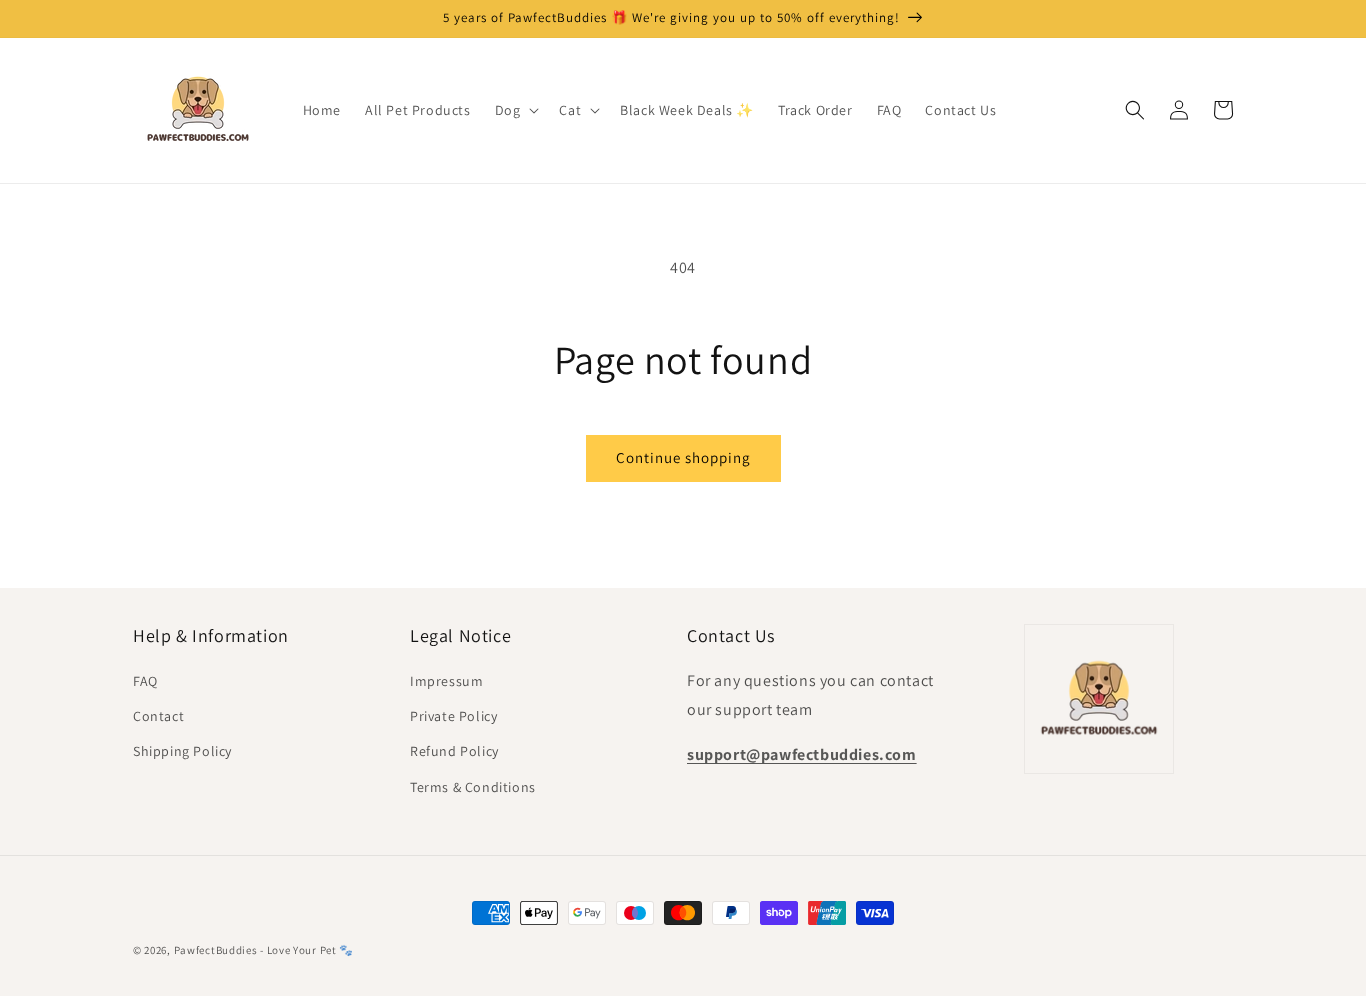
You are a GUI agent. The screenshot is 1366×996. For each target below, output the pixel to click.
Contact (158, 716)
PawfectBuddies (216, 950)
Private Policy (453, 716)
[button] (515, 110)
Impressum (446, 681)
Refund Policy (454, 751)
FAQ (145, 681)
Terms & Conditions (473, 787)
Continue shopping (683, 457)
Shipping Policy (182, 751)
